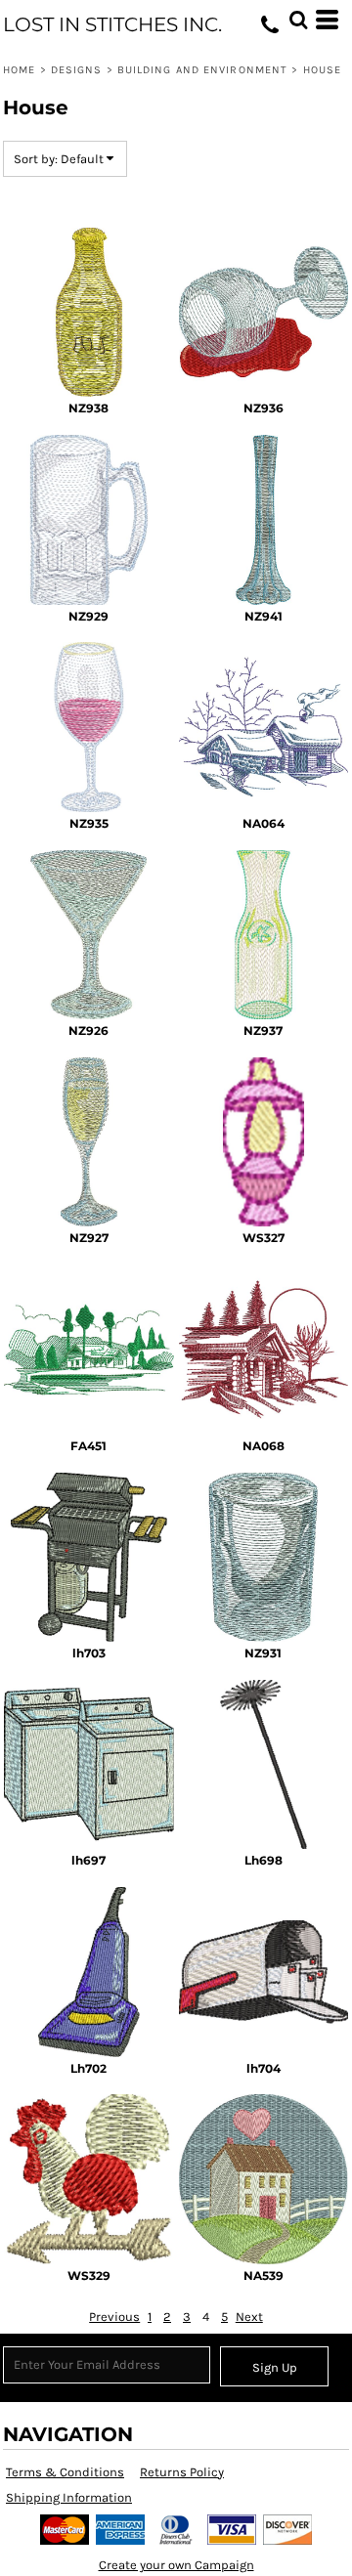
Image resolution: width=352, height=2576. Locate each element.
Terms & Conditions (65, 2472)
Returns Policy (182, 2472)
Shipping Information (69, 2497)
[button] (298, 20)
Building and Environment (202, 70)
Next (249, 2317)
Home (19, 70)
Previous (114, 2317)
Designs (77, 70)
